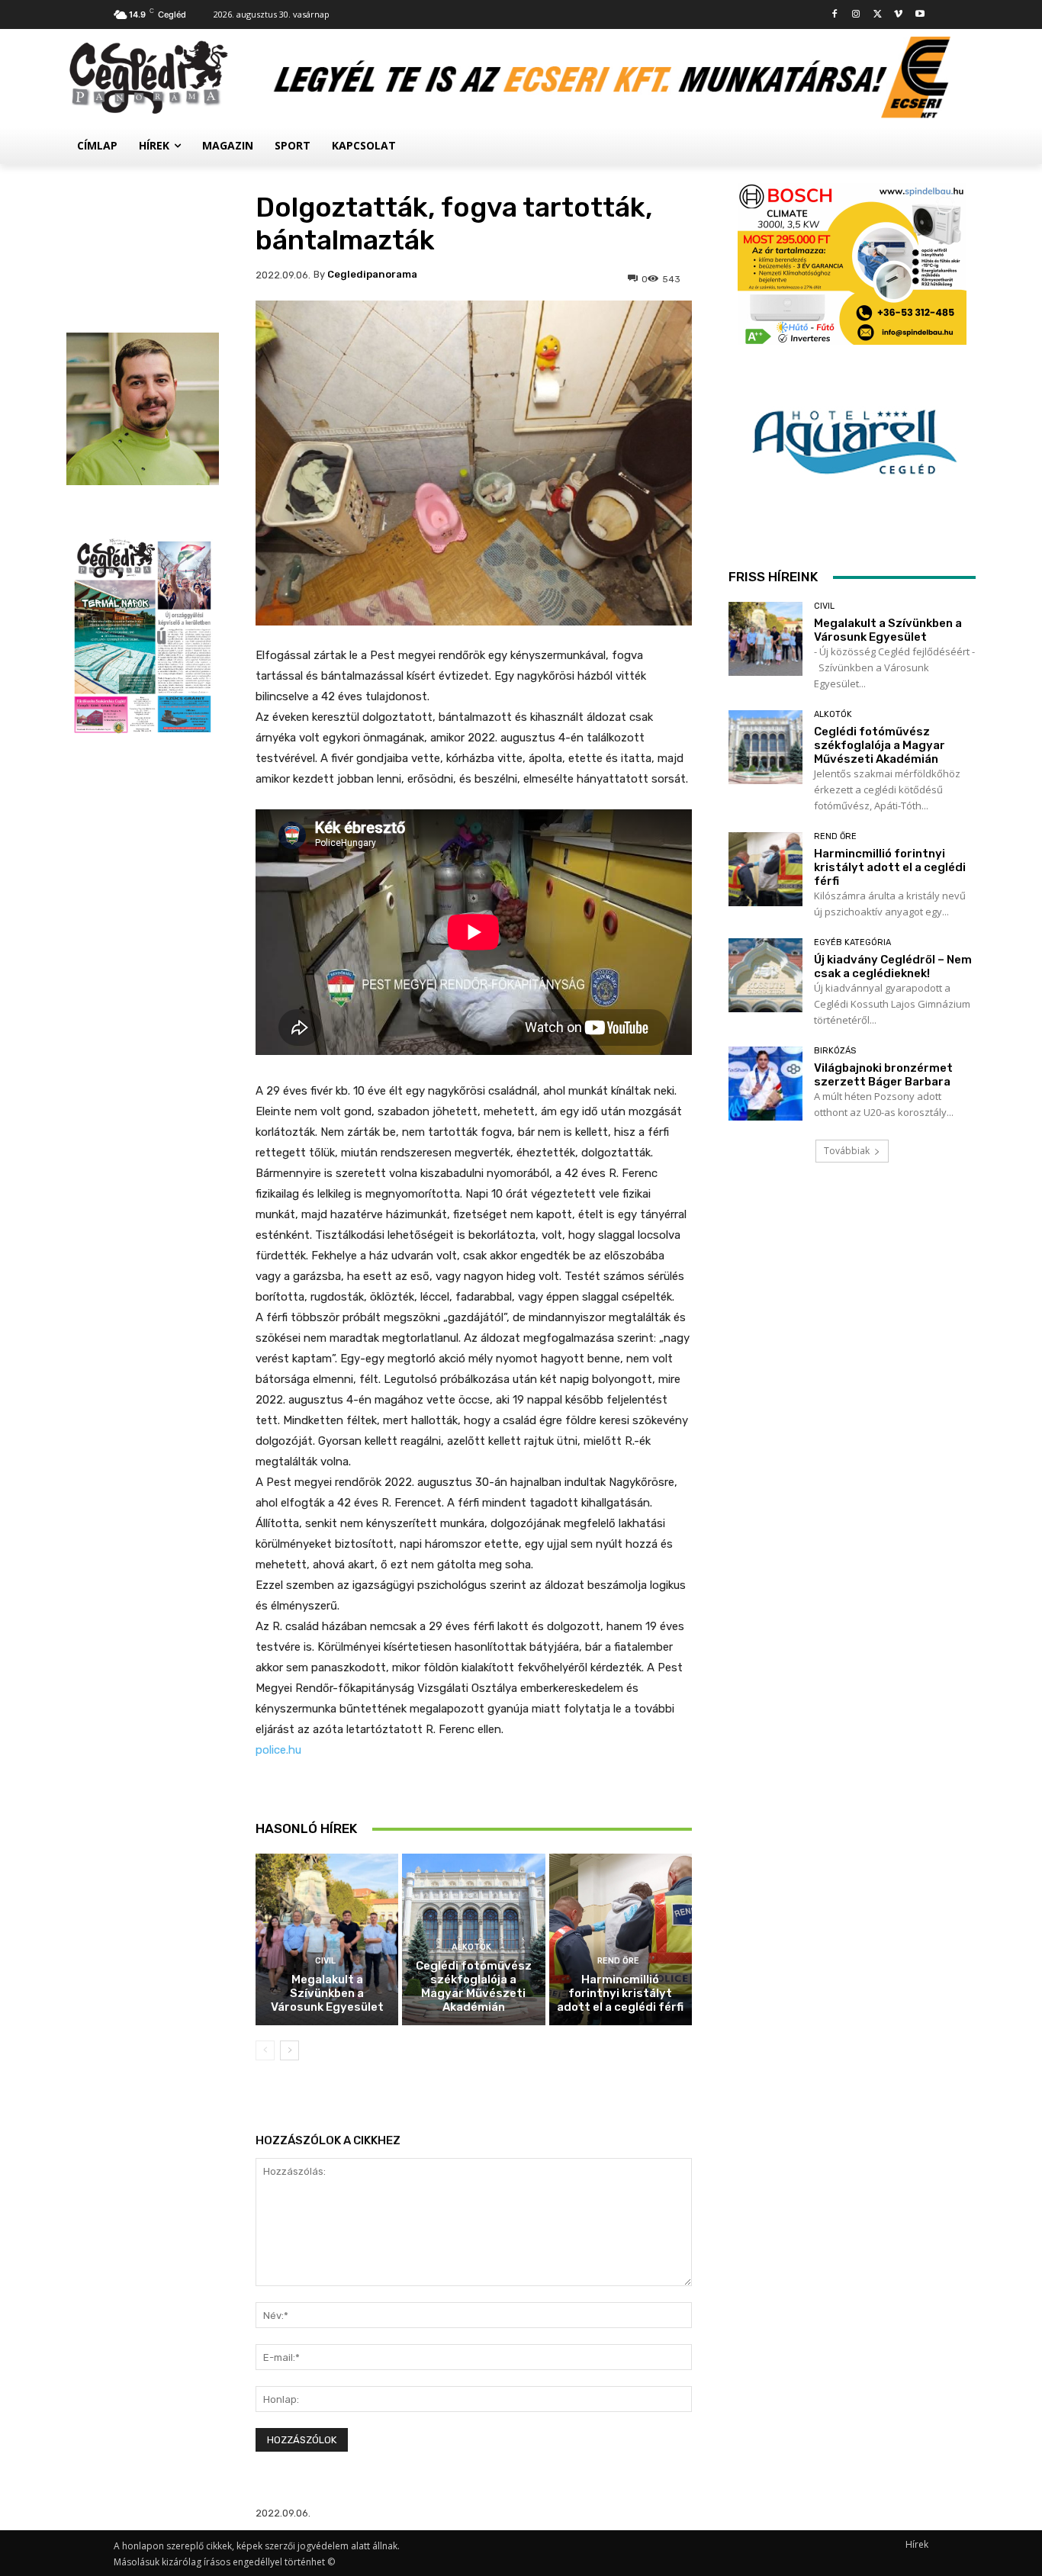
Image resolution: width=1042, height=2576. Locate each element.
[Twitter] (878, 15)
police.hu (278, 1750)
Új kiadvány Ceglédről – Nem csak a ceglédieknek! (893, 966)
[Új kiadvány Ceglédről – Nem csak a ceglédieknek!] (765, 975)
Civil (325, 1961)
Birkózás (835, 1051)
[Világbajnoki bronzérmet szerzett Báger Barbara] (765, 1084)
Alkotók (471, 1947)
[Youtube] (920, 15)
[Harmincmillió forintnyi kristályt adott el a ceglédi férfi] (621, 1939)
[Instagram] (856, 15)
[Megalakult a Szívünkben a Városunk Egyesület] (327, 1939)
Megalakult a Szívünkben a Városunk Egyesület (327, 1993)
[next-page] (289, 2050)
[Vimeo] (898, 15)
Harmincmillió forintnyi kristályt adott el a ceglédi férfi (620, 1993)
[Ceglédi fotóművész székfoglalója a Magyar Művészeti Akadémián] (765, 747)
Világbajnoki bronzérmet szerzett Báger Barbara (883, 1075)
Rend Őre (618, 1961)
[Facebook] (835, 15)
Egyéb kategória (852, 942)
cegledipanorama (372, 274)
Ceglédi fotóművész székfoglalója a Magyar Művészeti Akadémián (474, 1986)
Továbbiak (847, 1151)
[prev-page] (265, 2050)
